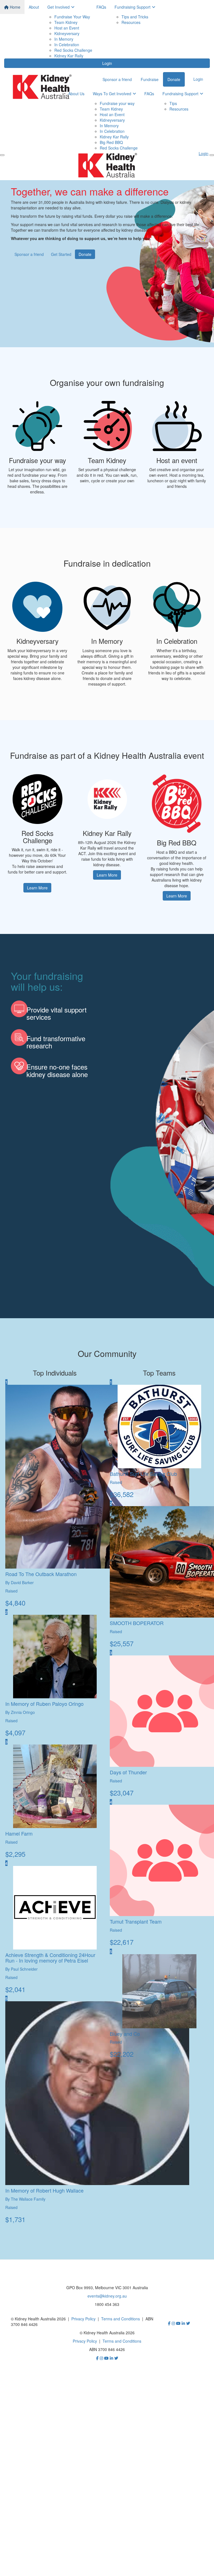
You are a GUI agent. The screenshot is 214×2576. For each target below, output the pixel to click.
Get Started (61, 254)
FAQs (101, 7)
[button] (37, 449)
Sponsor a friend (117, 79)
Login (107, 63)
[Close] (212, 155)
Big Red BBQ (111, 142)
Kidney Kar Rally (69, 56)
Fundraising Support (132, 7)
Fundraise (150, 79)
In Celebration (67, 45)
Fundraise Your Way (72, 17)
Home (14, 7)
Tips (173, 103)
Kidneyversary (67, 33)
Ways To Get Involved (112, 94)
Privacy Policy (83, 2319)
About (34, 7)
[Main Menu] (2, 155)
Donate (174, 79)
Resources (131, 22)
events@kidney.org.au (107, 2296)
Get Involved (59, 7)
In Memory (64, 39)
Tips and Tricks (135, 17)
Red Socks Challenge (73, 50)
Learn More (37, 888)
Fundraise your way (117, 103)
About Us (76, 94)
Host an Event (67, 28)
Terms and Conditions (121, 2319)
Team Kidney (66, 22)
